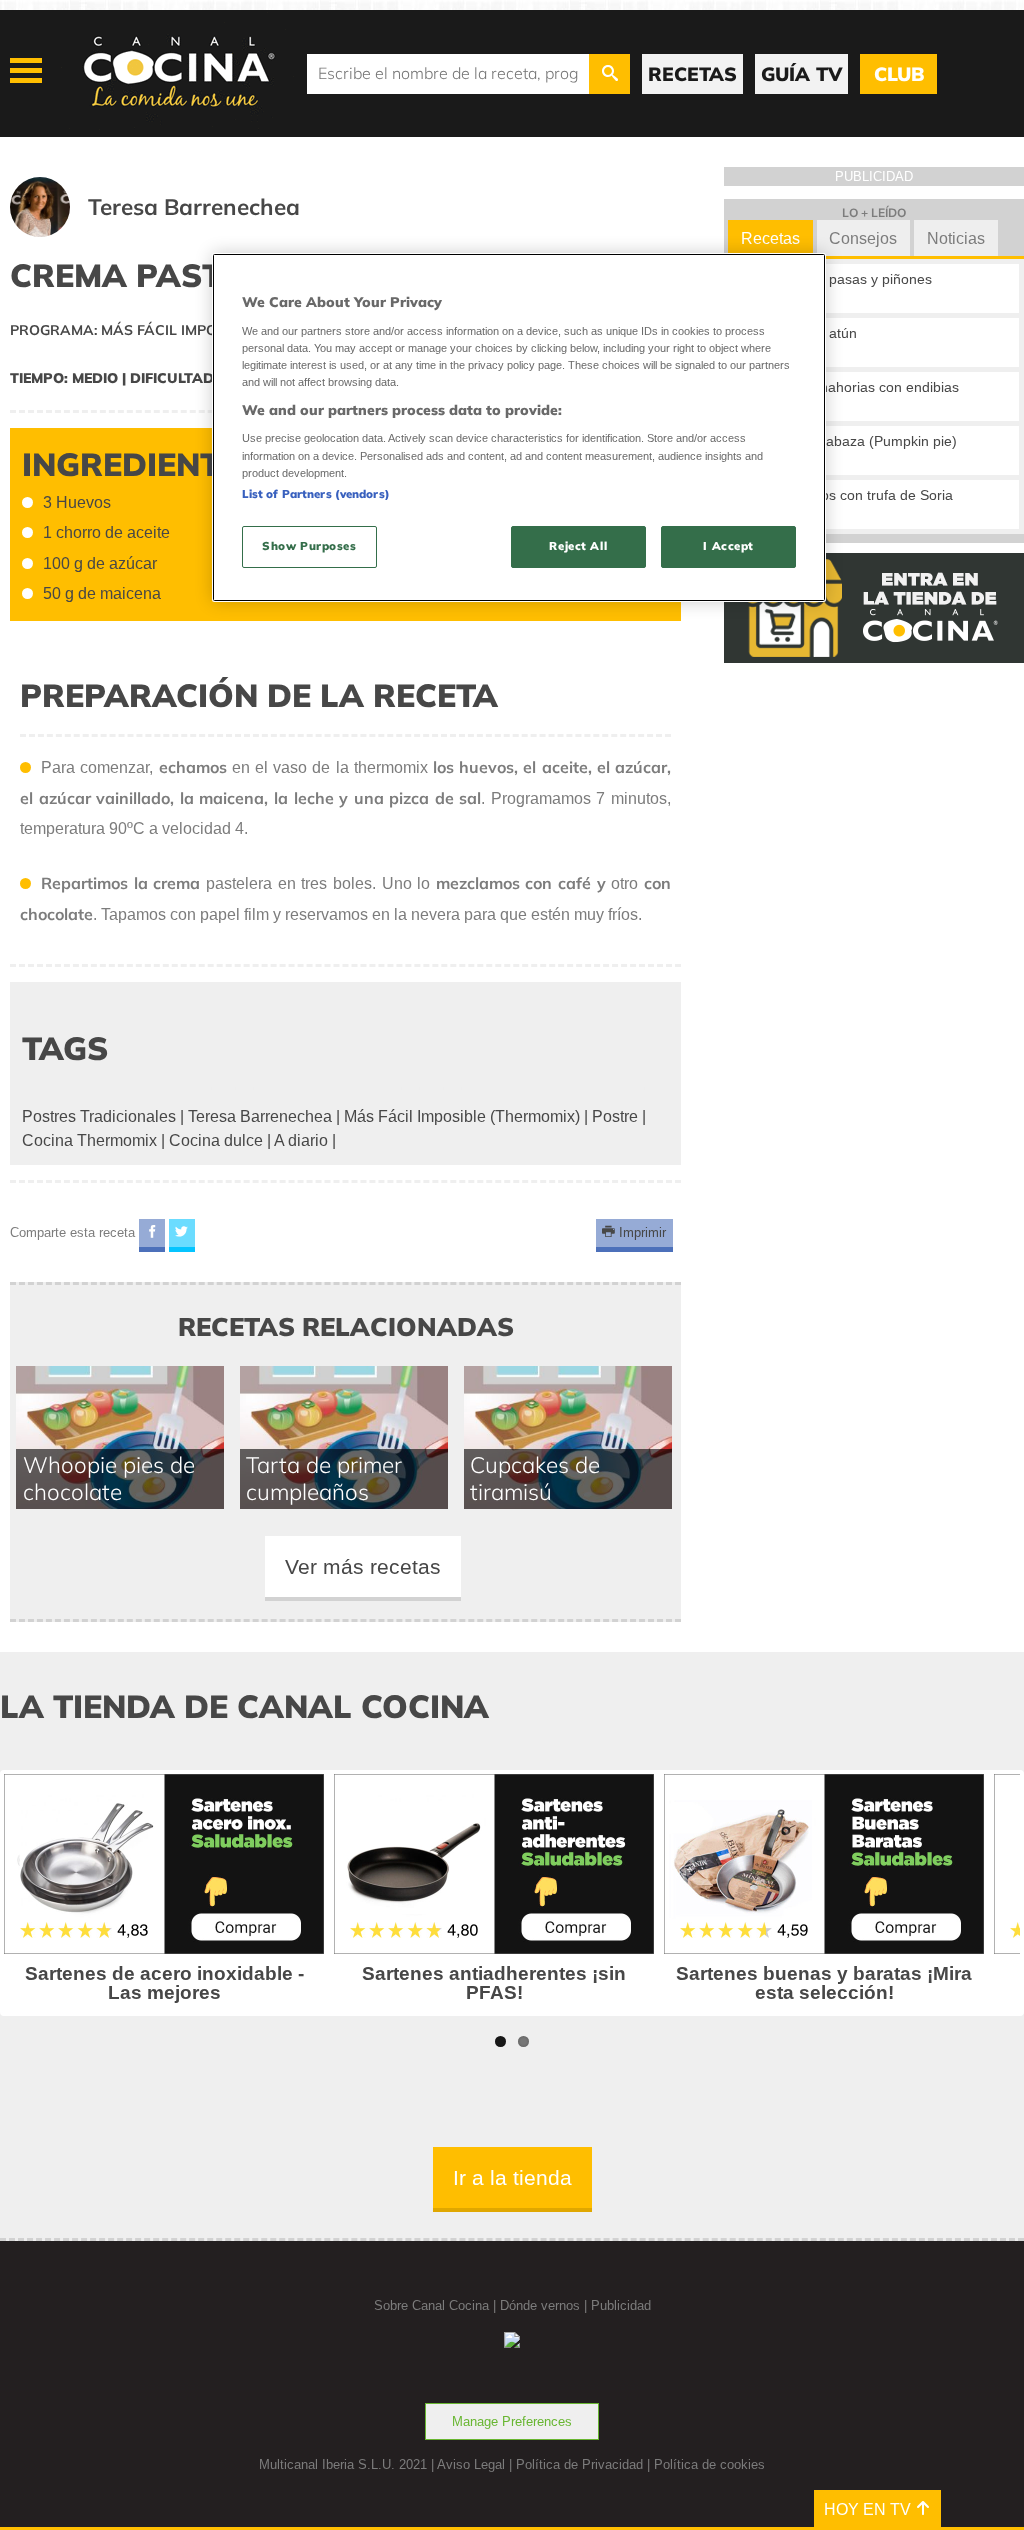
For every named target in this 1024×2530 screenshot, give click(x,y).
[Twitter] (182, 1235)
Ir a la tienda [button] (512, 2177)
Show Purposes (309, 546)
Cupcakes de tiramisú (535, 1478)
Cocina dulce (216, 1140)
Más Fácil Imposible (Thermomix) (462, 1116)
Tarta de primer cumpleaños (324, 1478)
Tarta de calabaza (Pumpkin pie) (854, 441)
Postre (615, 1116)
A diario (301, 1140)
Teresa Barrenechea (260, 1116)
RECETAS (692, 74)
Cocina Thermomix (89, 1140)
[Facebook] (152, 1235)
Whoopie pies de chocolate (109, 1478)
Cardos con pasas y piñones (842, 279)
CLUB (899, 74)
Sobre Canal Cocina (431, 2305)
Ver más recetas (363, 1566)
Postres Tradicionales (99, 1116)
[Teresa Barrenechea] (180, 231)
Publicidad (621, 2305)
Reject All (578, 546)
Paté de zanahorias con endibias (855, 387)
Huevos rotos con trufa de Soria (852, 495)
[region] (519, 427)
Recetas (770, 238)
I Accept (728, 546)
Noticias (956, 238)
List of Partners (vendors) (316, 494)
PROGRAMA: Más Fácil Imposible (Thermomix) (183, 330)
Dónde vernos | (545, 2305)
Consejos (863, 238)
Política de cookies (709, 2464)
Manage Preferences (512, 2421)
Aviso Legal (471, 2464)
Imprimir (640, 1232)
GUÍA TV (801, 74)
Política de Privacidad (579, 2464)
